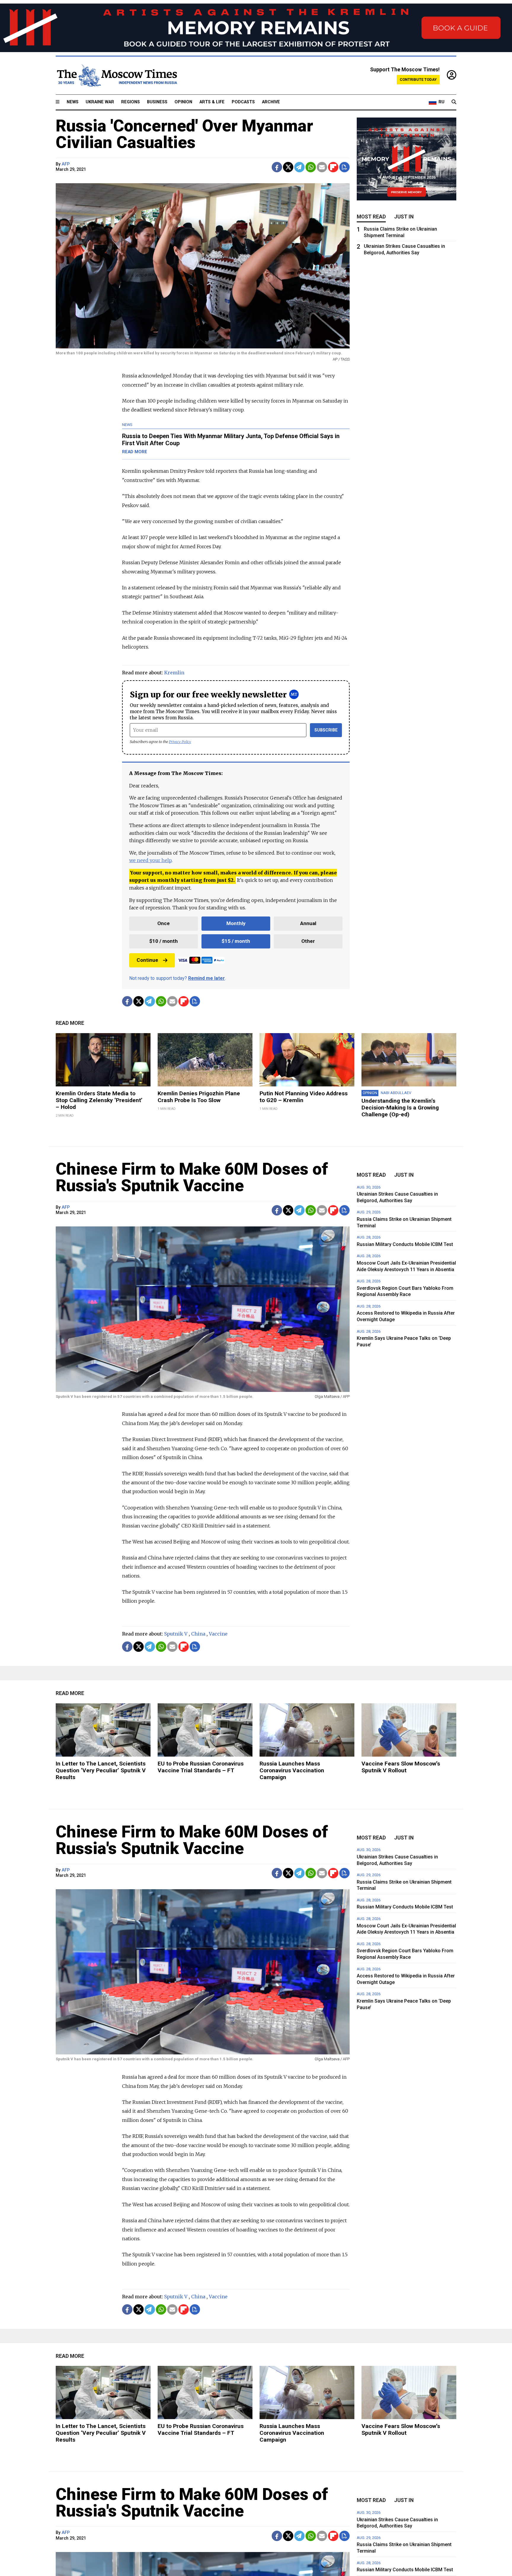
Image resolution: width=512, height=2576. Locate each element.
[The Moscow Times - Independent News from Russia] (116, 75)
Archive (271, 102)
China (198, 1634)
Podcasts (243, 102)
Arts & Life (212, 102)
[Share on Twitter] (288, 167)
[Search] (454, 102)
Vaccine (218, 1634)
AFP (66, 164)
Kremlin (174, 673)
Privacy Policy (180, 742)
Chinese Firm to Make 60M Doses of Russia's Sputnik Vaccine (192, 1177)
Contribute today (418, 79)
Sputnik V (176, 1634)
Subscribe (326, 730)
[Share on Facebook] (277, 167)
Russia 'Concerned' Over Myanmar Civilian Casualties (184, 134)
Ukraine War (100, 102)
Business (157, 102)
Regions (131, 102)
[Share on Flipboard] (333, 167)
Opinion (183, 102)
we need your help (150, 860)
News (73, 102)
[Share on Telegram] (299, 167)
